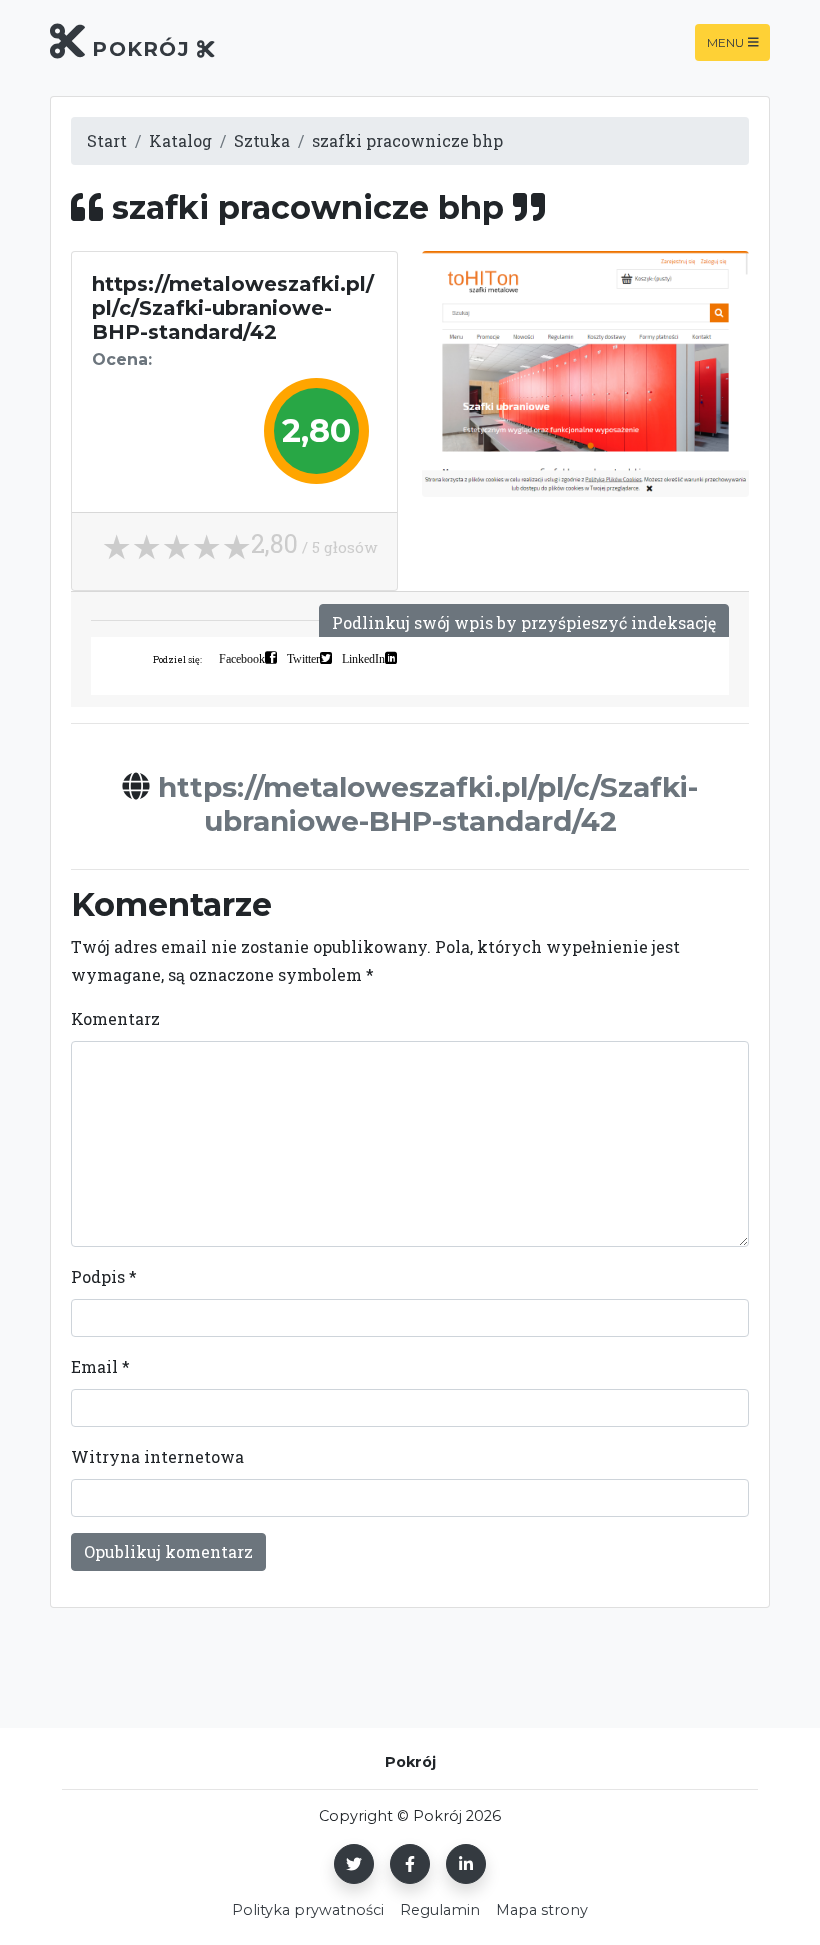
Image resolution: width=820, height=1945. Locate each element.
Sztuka (262, 140)
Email (100, 1366)
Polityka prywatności (308, 1910)
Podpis (104, 1276)
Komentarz (115, 1018)
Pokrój (141, 49)
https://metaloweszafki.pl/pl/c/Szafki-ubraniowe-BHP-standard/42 (428, 804)
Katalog (180, 140)
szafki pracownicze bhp (407, 140)
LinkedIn (363, 658)
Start (107, 140)
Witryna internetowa (157, 1456)
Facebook (242, 658)
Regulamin (440, 1910)
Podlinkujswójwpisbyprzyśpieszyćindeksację (524, 622)
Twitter (303, 658)
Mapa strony (542, 1910)
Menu (725, 42)
